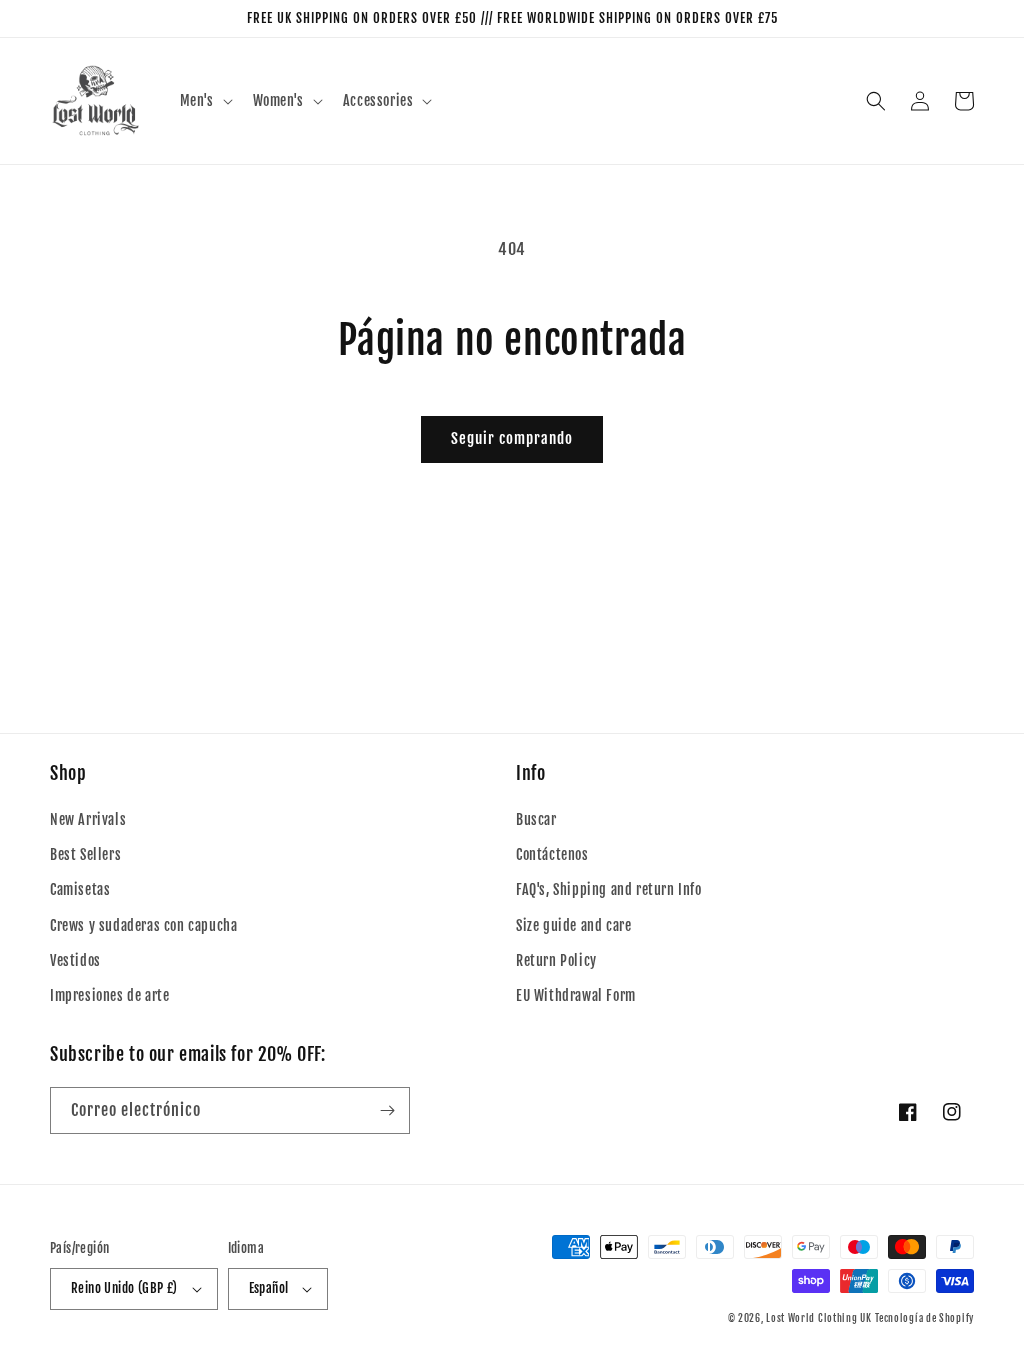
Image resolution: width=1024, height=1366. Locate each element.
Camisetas (80, 889)
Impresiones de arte (109, 995)
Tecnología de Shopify (924, 1318)
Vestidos (75, 960)
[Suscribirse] (387, 1110)
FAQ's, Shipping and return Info (609, 889)
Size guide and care (573, 925)
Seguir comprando (512, 438)
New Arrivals (88, 819)
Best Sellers (85, 854)
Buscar (536, 819)
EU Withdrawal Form (576, 995)
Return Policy (556, 960)
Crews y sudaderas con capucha (143, 925)
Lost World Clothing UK (818, 1318)
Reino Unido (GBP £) (124, 1288)
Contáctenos (552, 854)
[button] (204, 101)
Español (269, 1288)
